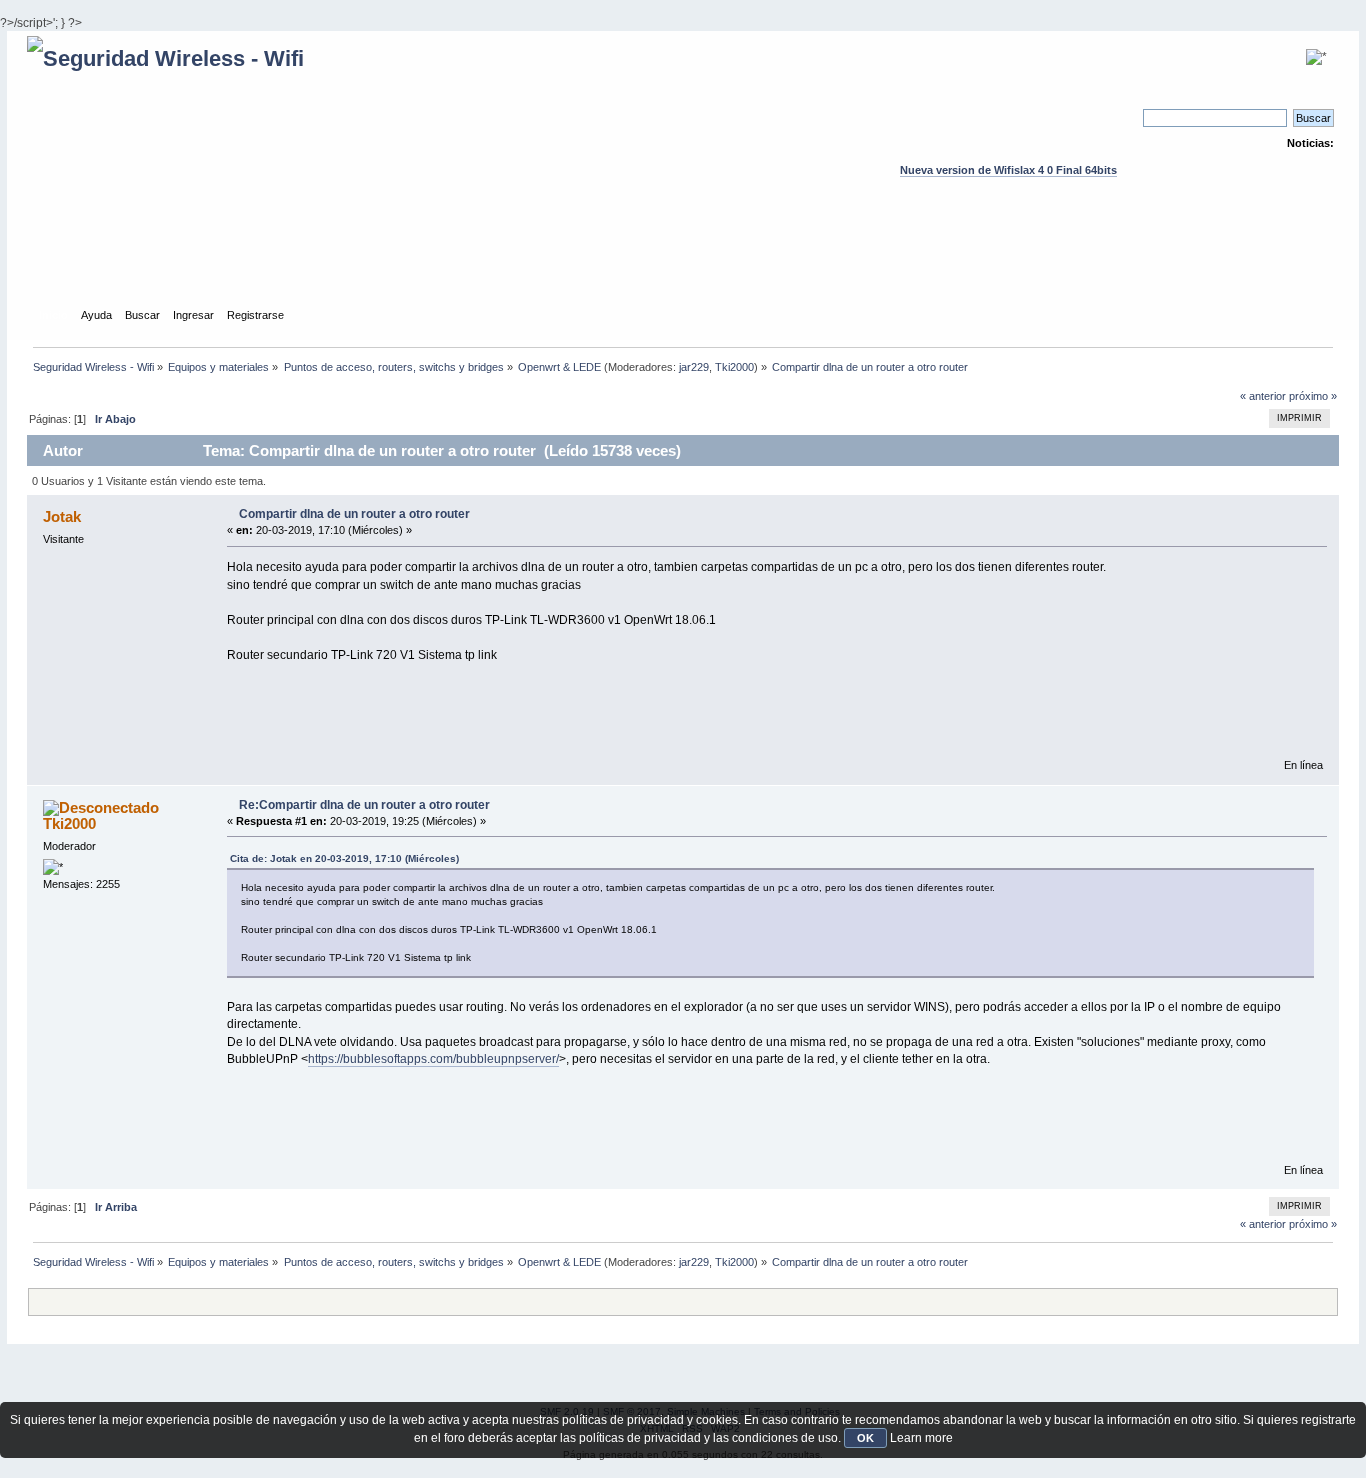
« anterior (1263, 396)
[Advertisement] (683, 261)
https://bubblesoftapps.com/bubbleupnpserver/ (433, 1059)
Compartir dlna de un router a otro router (354, 514)
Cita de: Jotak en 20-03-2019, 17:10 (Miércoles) (344, 858)
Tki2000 (734, 367)
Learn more (921, 1438)
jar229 (694, 367)
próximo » (1313, 396)
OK (865, 1438)
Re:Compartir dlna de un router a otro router (364, 805)
